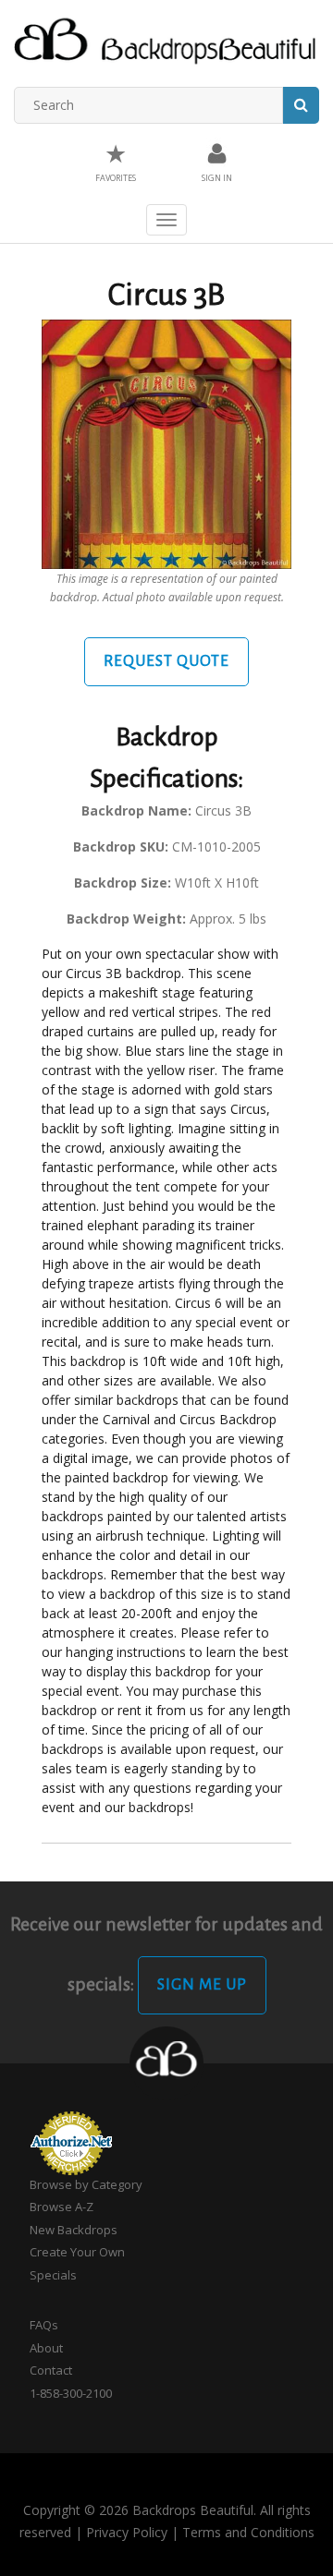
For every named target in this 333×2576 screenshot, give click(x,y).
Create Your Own (77, 2252)
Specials (53, 2275)
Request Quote (166, 661)
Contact (51, 2370)
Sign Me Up (202, 1985)
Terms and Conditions (248, 2532)
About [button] (46, 2348)
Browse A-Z (62, 2207)
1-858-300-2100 (71, 2393)
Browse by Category (86, 2184)
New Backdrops (74, 2230)
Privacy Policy (127, 2532)
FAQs (44, 2325)
